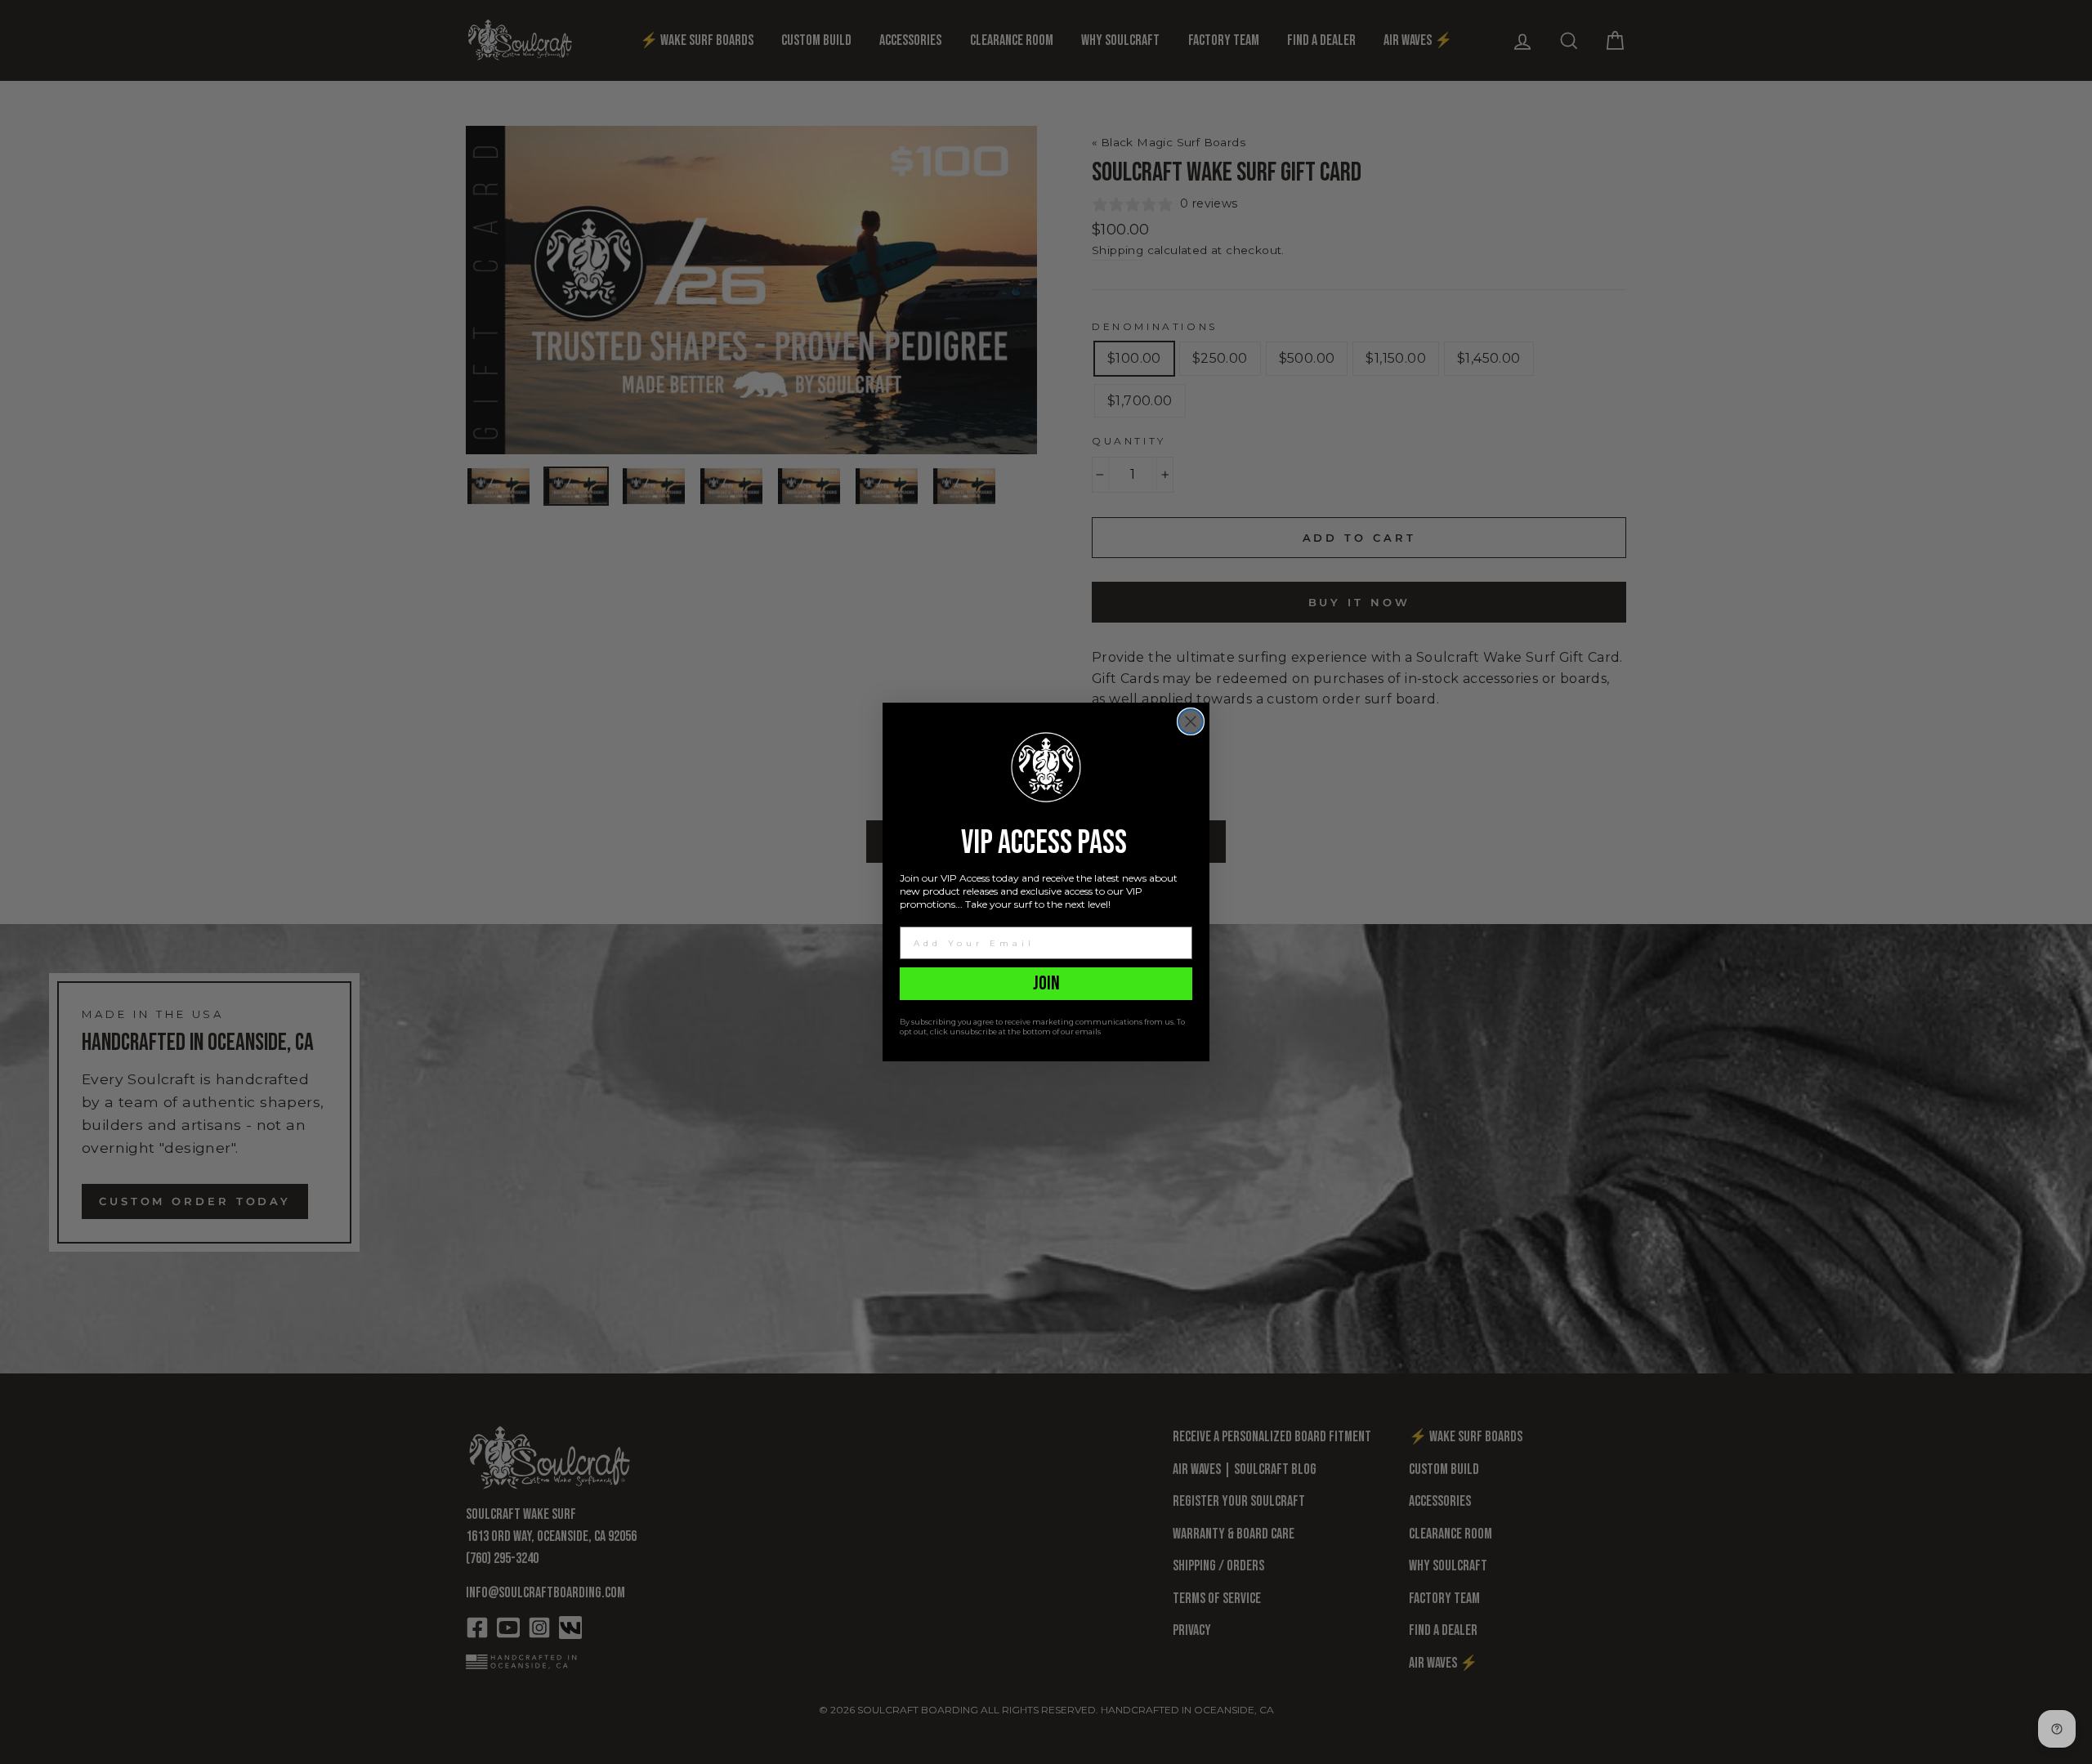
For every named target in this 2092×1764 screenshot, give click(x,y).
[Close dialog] (1191, 721)
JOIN (1046, 983)
